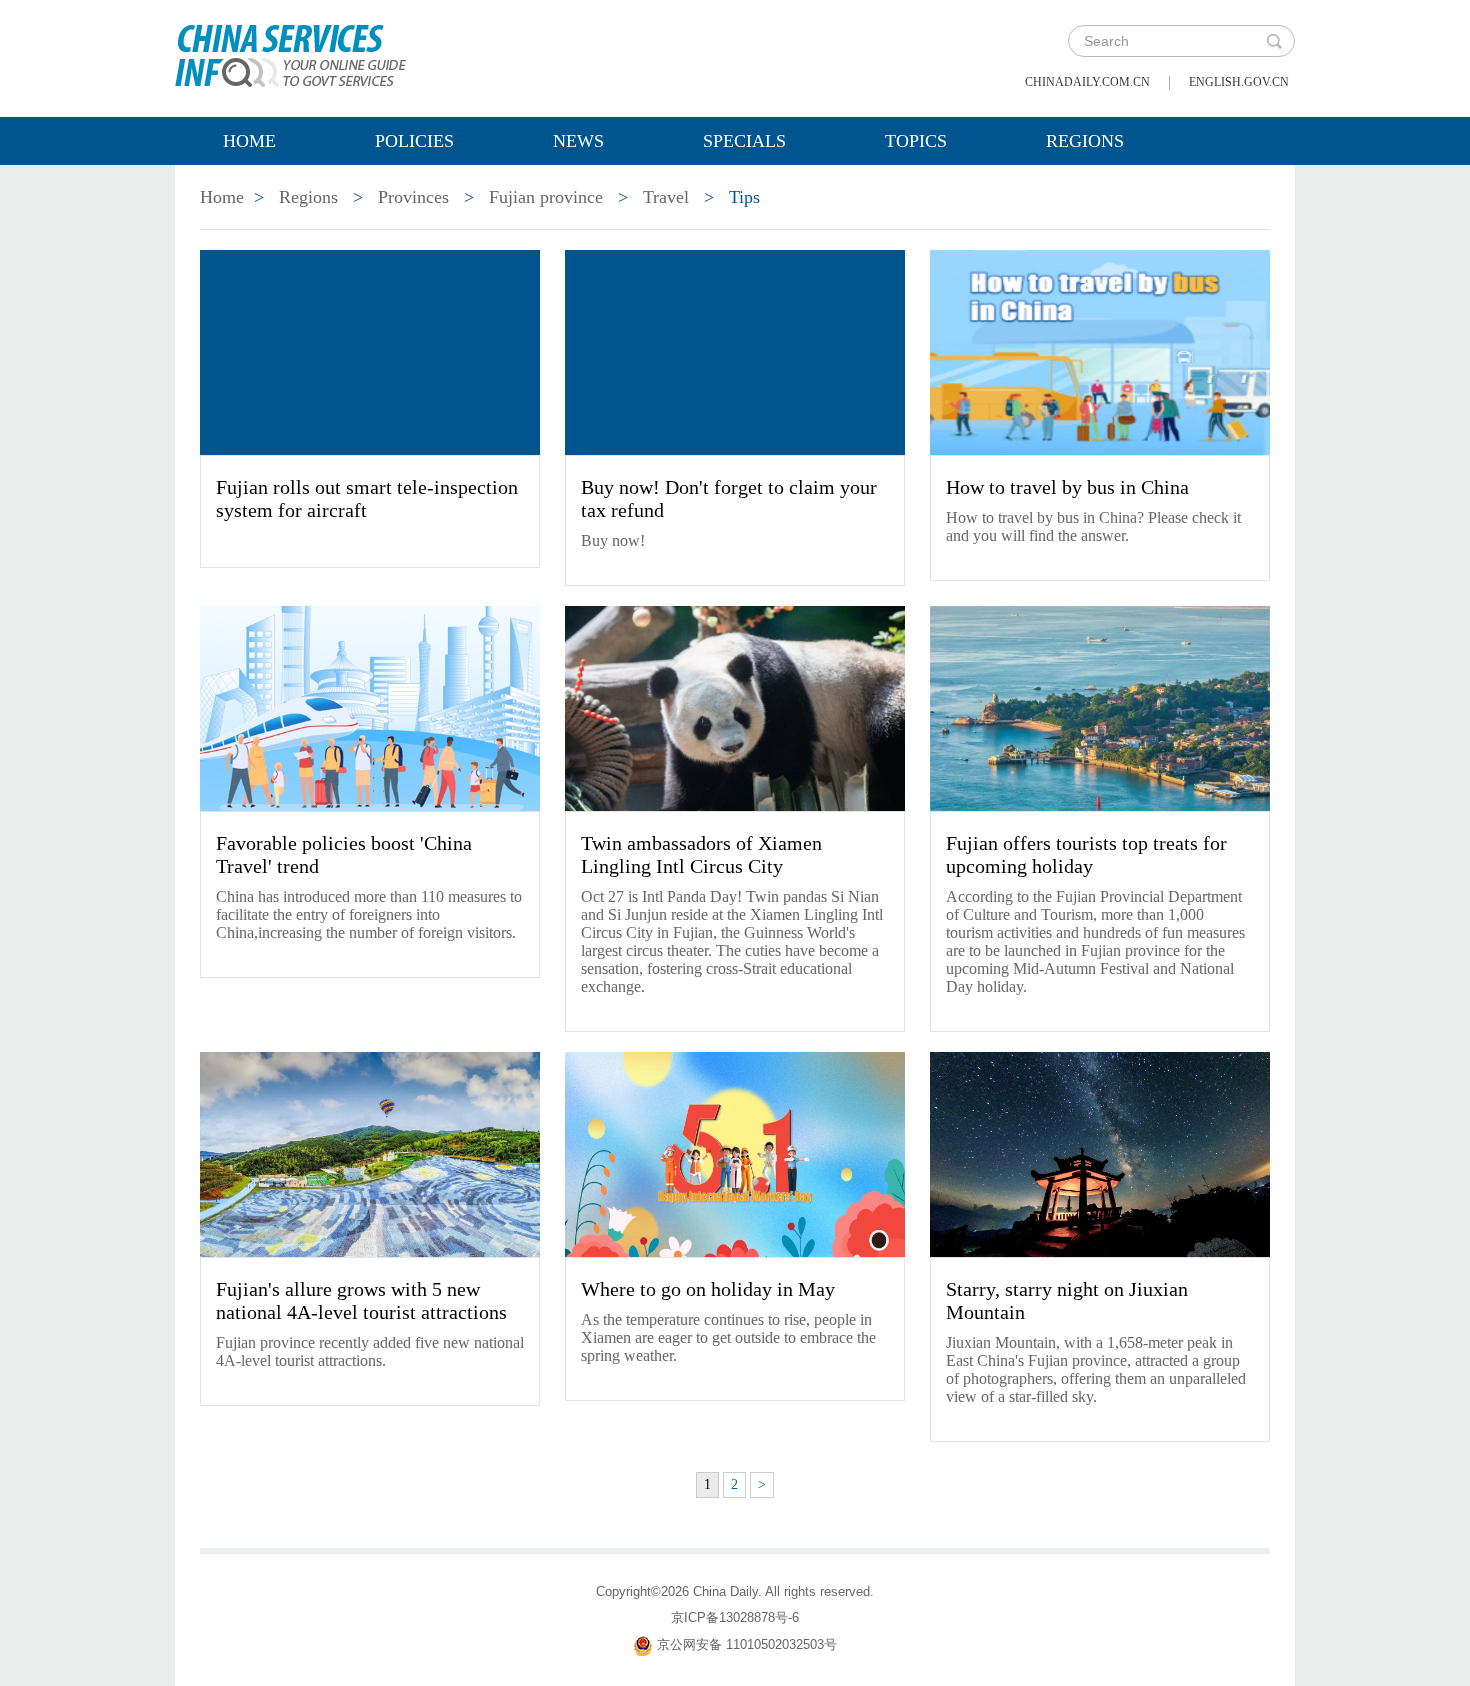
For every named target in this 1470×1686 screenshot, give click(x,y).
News (578, 141)
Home (249, 141)
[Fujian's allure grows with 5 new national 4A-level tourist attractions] (370, 1153)
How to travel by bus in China (1067, 487)
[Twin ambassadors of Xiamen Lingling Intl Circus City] (735, 707)
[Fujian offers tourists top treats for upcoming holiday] (1100, 707)
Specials (744, 141)
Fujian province (546, 197)
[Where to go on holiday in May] (735, 1153)
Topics (916, 141)
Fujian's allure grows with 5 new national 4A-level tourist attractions (361, 1300)
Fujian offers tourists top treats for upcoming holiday (1086, 854)
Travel (666, 197)
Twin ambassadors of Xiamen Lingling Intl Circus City (701, 854)
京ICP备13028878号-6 (735, 1617)
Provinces (413, 197)
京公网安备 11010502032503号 (747, 1644)
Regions (1085, 141)
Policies (414, 141)
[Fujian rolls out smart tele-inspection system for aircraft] (370, 351)
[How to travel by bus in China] (1100, 351)
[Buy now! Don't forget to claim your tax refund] (735, 351)
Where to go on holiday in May (708, 1289)
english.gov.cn (1239, 82)
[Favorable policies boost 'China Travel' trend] (370, 707)
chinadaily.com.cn (1087, 82)
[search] (1274, 41)
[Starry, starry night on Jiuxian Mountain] (1100, 1153)
